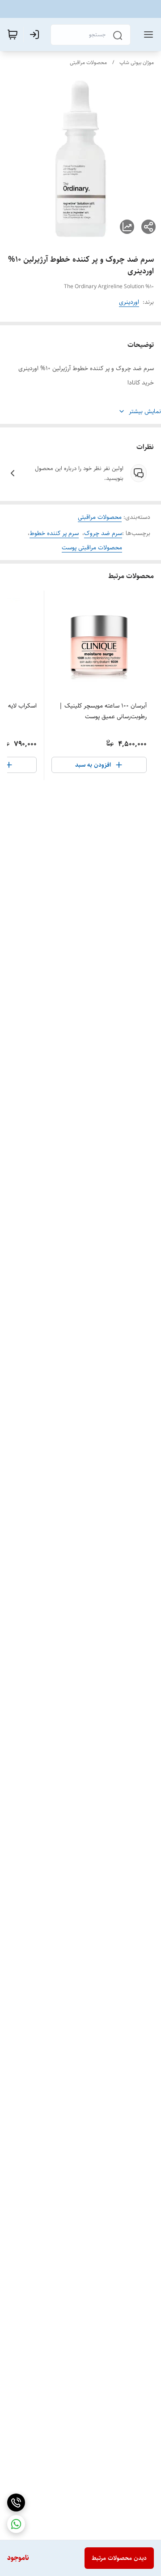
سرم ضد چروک (103, 533)
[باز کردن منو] (147, 35)
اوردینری (129, 302)
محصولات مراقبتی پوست (92, 548)
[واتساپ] (16, 2524)
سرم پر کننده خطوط (54, 533)
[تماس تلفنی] (16, 2503)
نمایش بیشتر (145, 411)
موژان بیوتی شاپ (137, 63)
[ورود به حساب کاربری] (36, 35)
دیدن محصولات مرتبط (119, 2558)
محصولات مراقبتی (88, 63)
